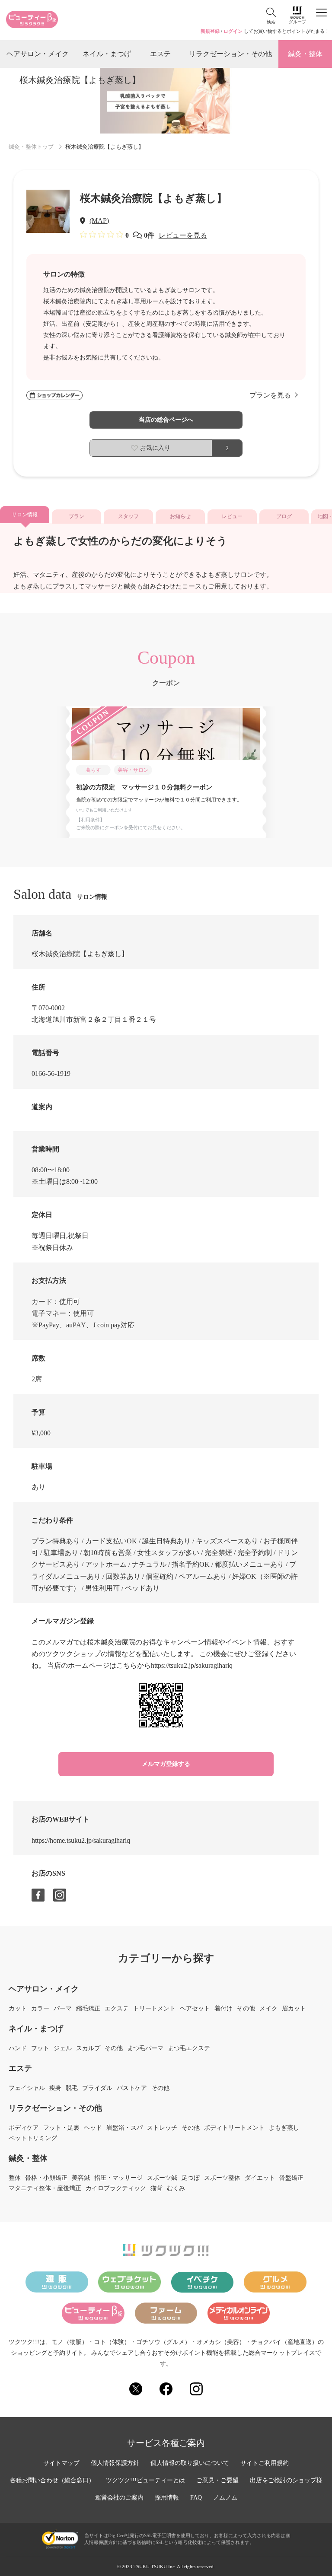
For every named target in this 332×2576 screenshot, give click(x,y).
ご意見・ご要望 (217, 2481)
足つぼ (191, 2178)
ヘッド (93, 2128)
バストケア (132, 2088)
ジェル (63, 2048)
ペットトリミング (33, 2138)
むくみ (176, 2188)
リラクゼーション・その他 (230, 54)
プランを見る (270, 395)
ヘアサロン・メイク (38, 54)
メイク (268, 2009)
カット (18, 2009)
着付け (223, 2009)
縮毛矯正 (88, 2009)
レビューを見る (183, 235)
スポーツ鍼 (162, 2178)
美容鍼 (81, 2178)
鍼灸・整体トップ (31, 147)
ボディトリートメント (234, 2128)
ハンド (18, 2048)
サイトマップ (61, 2463)
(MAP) (99, 221)
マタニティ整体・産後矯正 (45, 2188)
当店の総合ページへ (166, 420)
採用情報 (167, 2498)
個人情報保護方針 (115, 2463)
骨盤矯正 (291, 2178)
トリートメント (154, 2009)
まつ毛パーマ (145, 2048)
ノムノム (225, 2498)
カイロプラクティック (116, 2188)
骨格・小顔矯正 (46, 2178)
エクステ (117, 2009)
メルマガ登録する (166, 1764)
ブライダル (97, 2088)
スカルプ (88, 2048)
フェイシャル (27, 2088)
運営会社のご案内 (119, 2498)
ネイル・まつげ (107, 54)
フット (40, 2048)
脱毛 (72, 2088)
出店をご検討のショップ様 (286, 2481)
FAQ (196, 2498)
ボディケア (24, 2128)
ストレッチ (162, 2128)
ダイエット (260, 2178)
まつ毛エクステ (189, 2048)
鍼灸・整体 (305, 54)
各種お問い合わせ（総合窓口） (52, 2481)
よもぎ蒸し (284, 2128)
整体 (15, 2178)
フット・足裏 (61, 2128)
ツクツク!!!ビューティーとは (145, 2481)
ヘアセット (195, 2009)
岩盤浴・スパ (124, 2128)
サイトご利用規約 (265, 2463)
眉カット (294, 2009)
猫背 (156, 2188)
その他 (246, 2009)
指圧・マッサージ (118, 2178)
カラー (40, 2009)
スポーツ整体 (222, 2178)
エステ (160, 54)
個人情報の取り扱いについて (190, 2463)
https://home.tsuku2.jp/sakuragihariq (81, 1840)
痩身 (55, 2088)
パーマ (63, 2009)
